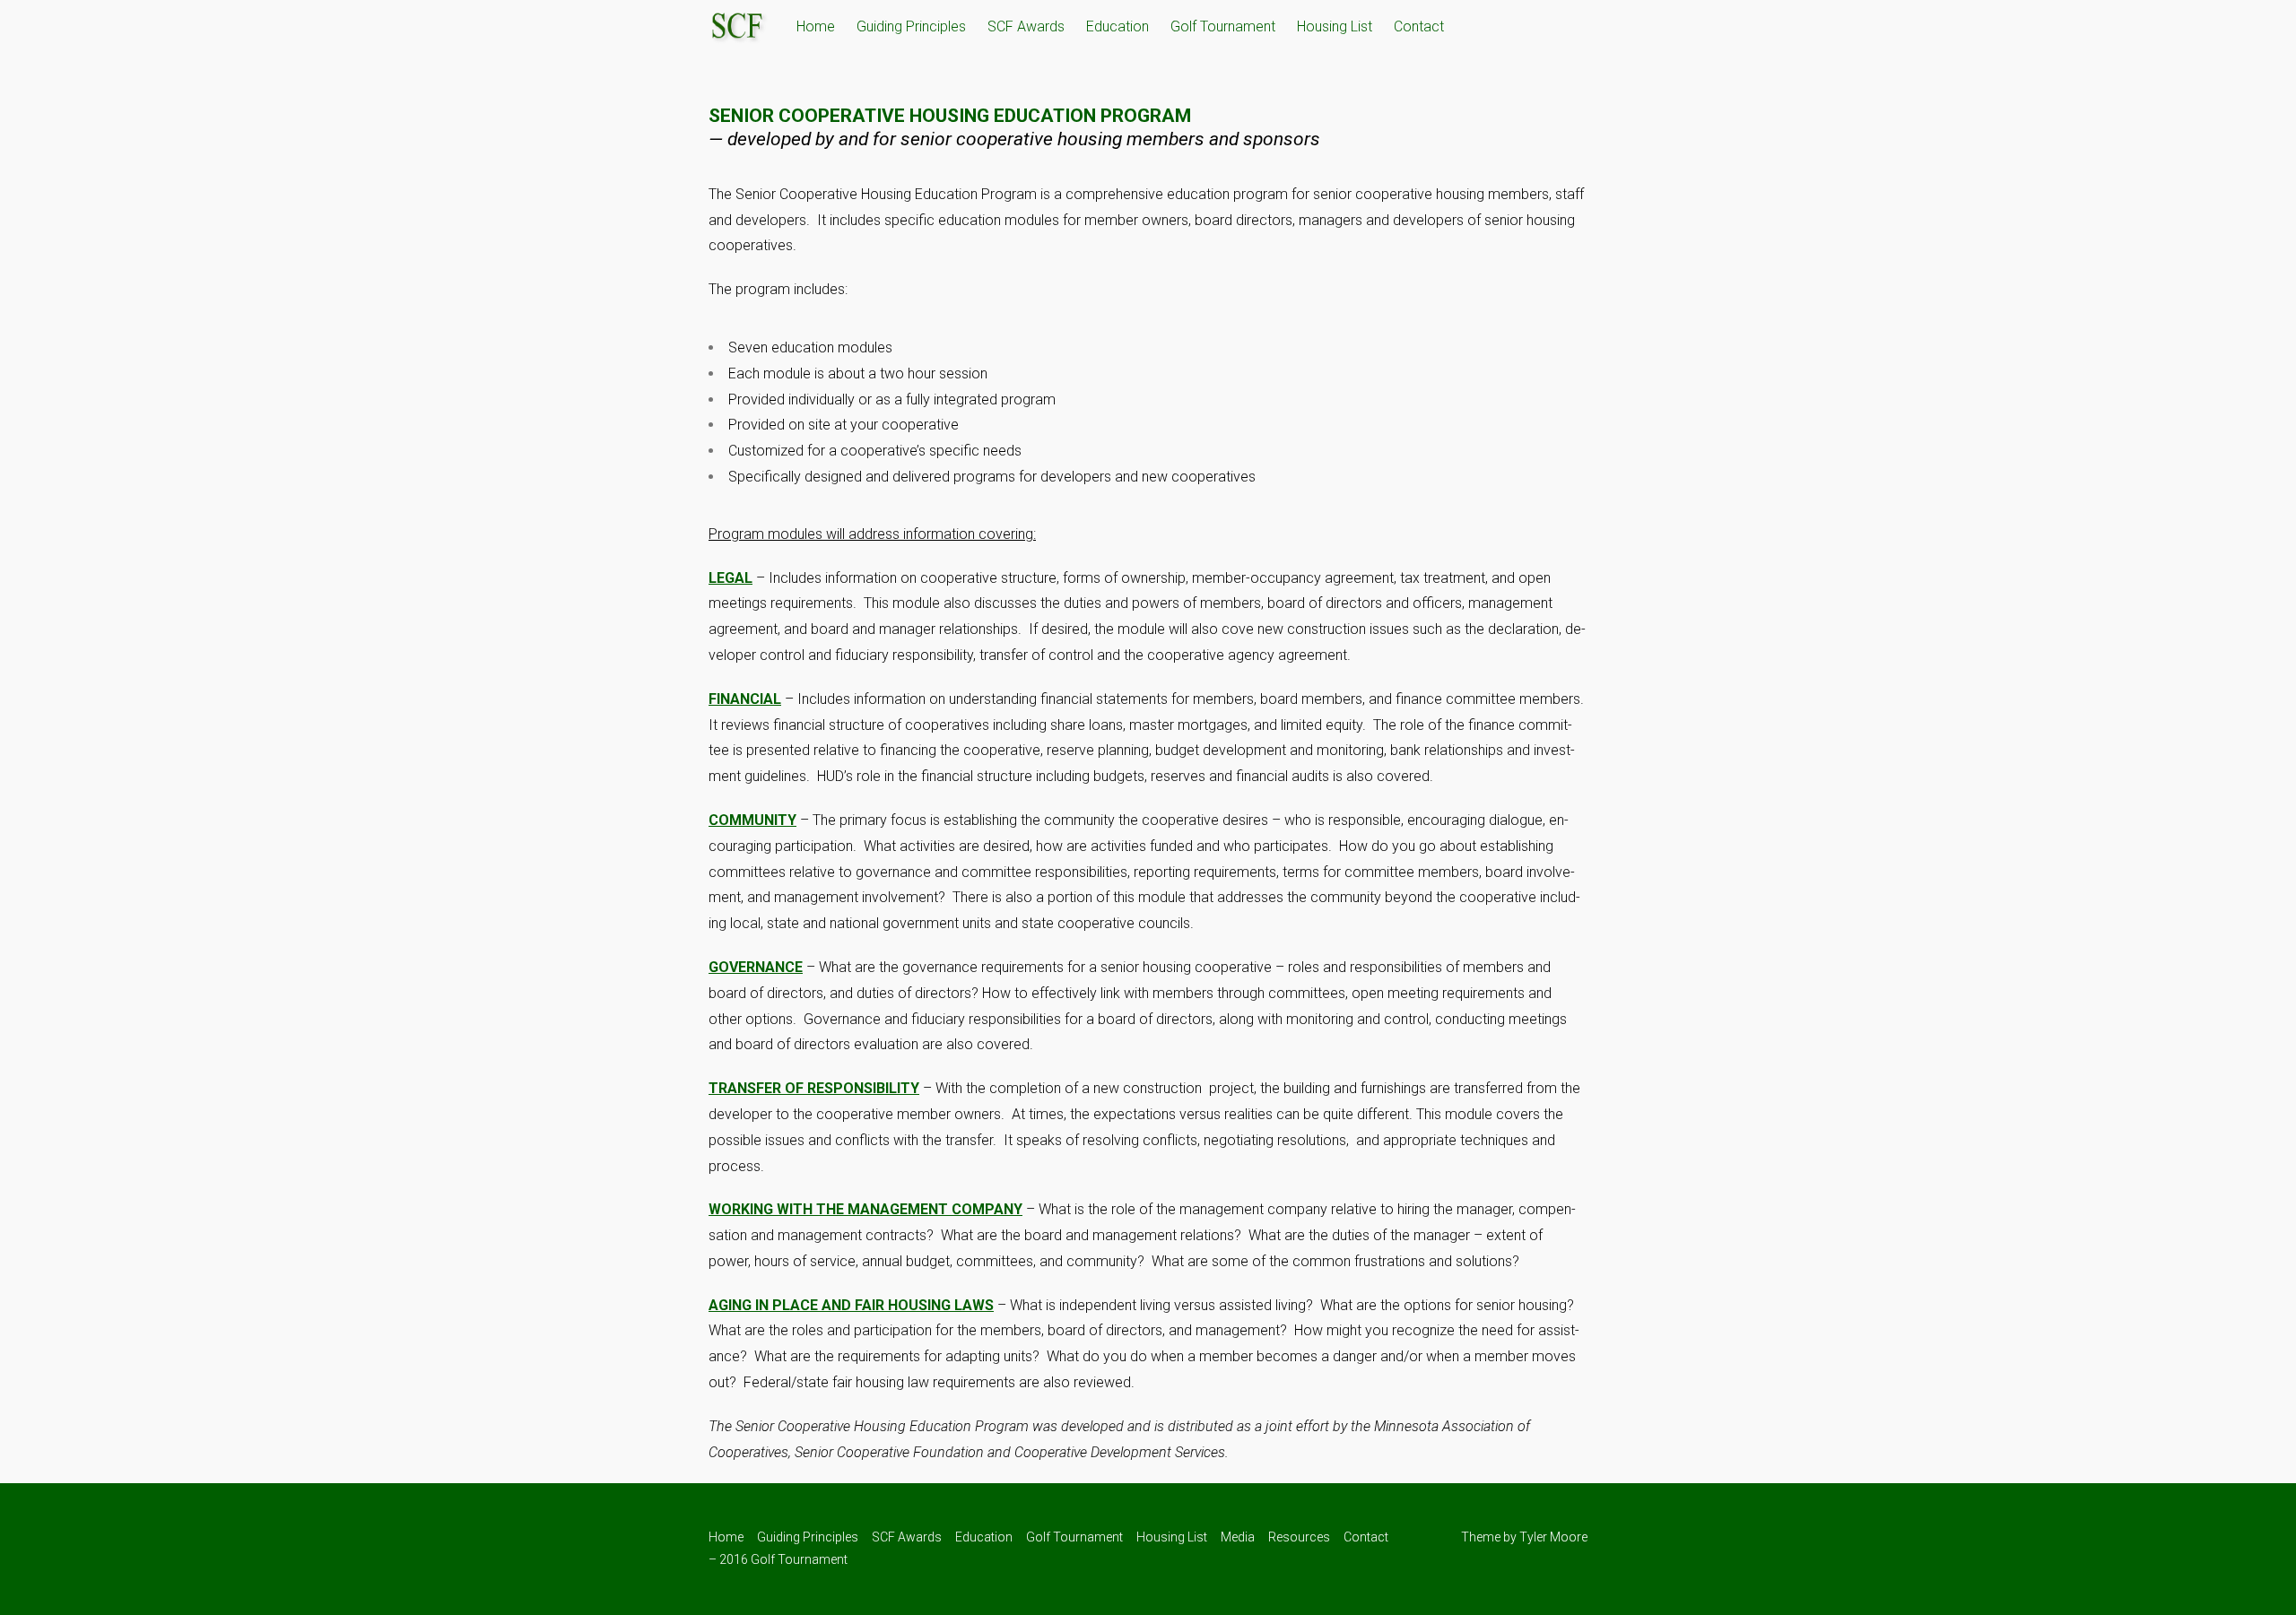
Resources (1299, 1537)
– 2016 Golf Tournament (778, 1559)
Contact (1419, 26)
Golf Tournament (1223, 26)
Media (1238, 1537)
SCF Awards (1026, 26)
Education (1118, 26)
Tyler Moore (1553, 1537)
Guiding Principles (911, 26)
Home (816, 26)
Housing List (1335, 26)
